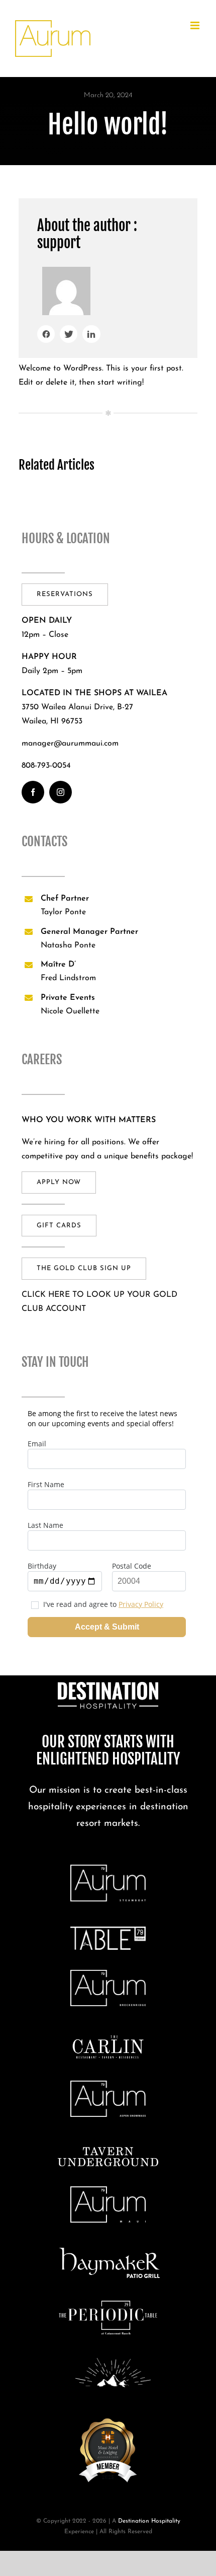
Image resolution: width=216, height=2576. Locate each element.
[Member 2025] (108, 2416)
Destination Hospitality (149, 2521)
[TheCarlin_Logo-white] (108, 2038)
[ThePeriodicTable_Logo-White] (108, 2302)
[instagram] (61, 792)
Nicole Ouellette (70, 1011)
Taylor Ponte (63, 912)
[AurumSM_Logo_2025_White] (108, 2085)
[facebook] (33, 792)
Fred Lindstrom (68, 978)
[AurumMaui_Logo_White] (108, 2190)
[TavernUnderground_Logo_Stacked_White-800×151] (108, 2151)
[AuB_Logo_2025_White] (108, 1974)
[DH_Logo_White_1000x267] (108, 1686)
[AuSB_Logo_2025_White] (108, 1869)
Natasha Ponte (68, 945)
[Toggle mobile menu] (196, 25)
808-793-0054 (46, 766)
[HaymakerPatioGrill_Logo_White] (110, 2252)
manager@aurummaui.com (70, 744)
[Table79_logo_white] (108, 1931)
